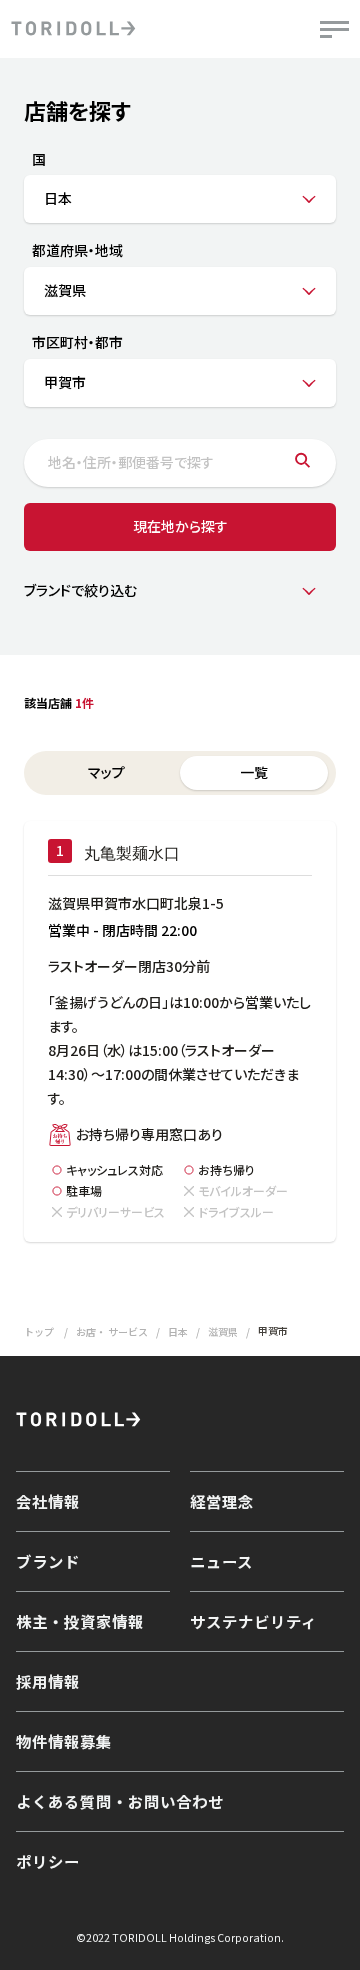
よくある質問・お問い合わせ (120, 1801)
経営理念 (222, 1501)
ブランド (48, 1561)
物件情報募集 (64, 1741)
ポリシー (48, 1861)
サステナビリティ (253, 1621)
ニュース (221, 1561)
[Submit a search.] (302, 463)
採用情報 (48, 1681)
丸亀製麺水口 (132, 853)
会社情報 (48, 1501)
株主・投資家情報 (80, 1621)
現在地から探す (180, 526)
